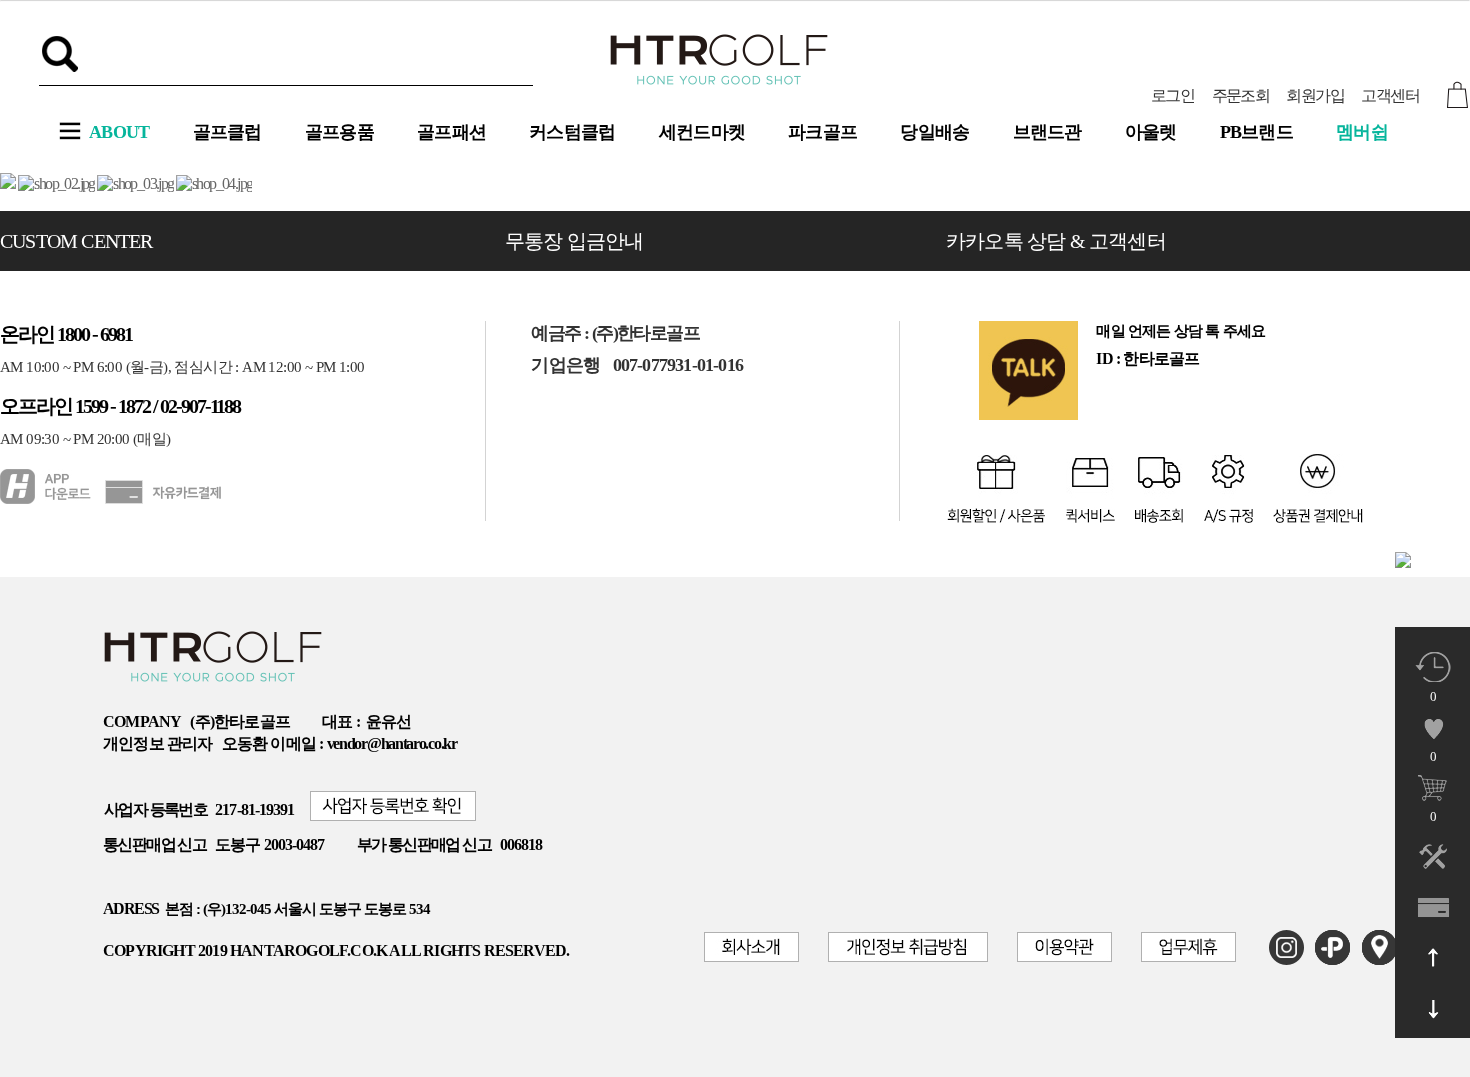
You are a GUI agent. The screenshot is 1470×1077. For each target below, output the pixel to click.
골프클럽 (227, 132)
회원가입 (1315, 95)
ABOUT (119, 132)
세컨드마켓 (702, 132)
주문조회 (1241, 95)
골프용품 (339, 132)
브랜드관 (1047, 132)
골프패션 (451, 132)
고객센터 (1390, 95)
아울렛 (1151, 132)
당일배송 (934, 132)
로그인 (1172, 95)
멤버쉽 (1362, 132)
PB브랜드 (1257, 132)
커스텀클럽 (572, 132)
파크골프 (822, 132)
